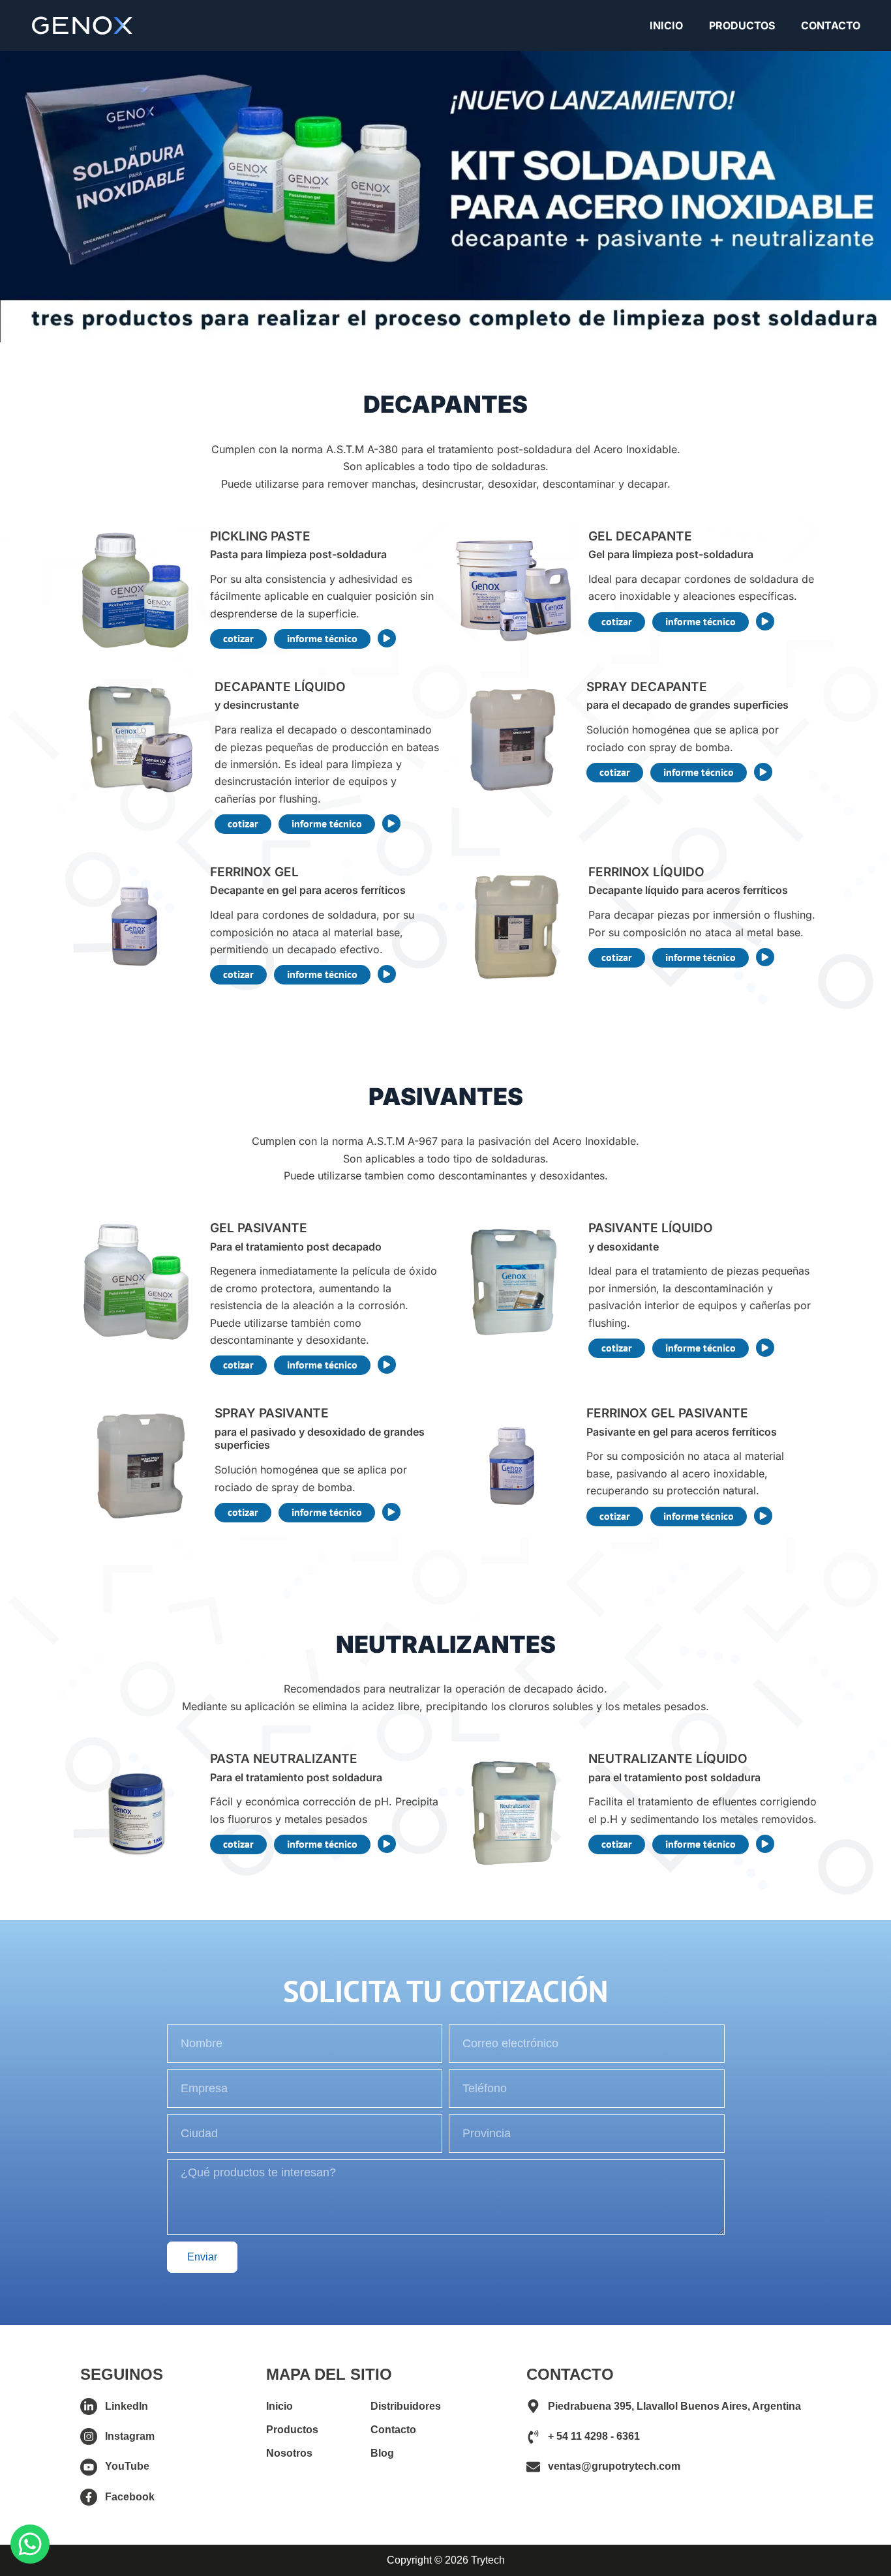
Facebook (130, 2497)
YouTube (127, 2466)
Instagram (130, 2436)
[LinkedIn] (89, 2406)
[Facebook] (89, 2497)
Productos (742, 25)
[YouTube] (89, 2467)
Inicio (666, 25)
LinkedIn (127, 2406)
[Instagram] (89, 2436)
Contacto (831, 25)
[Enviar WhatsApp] (30, 2544)
